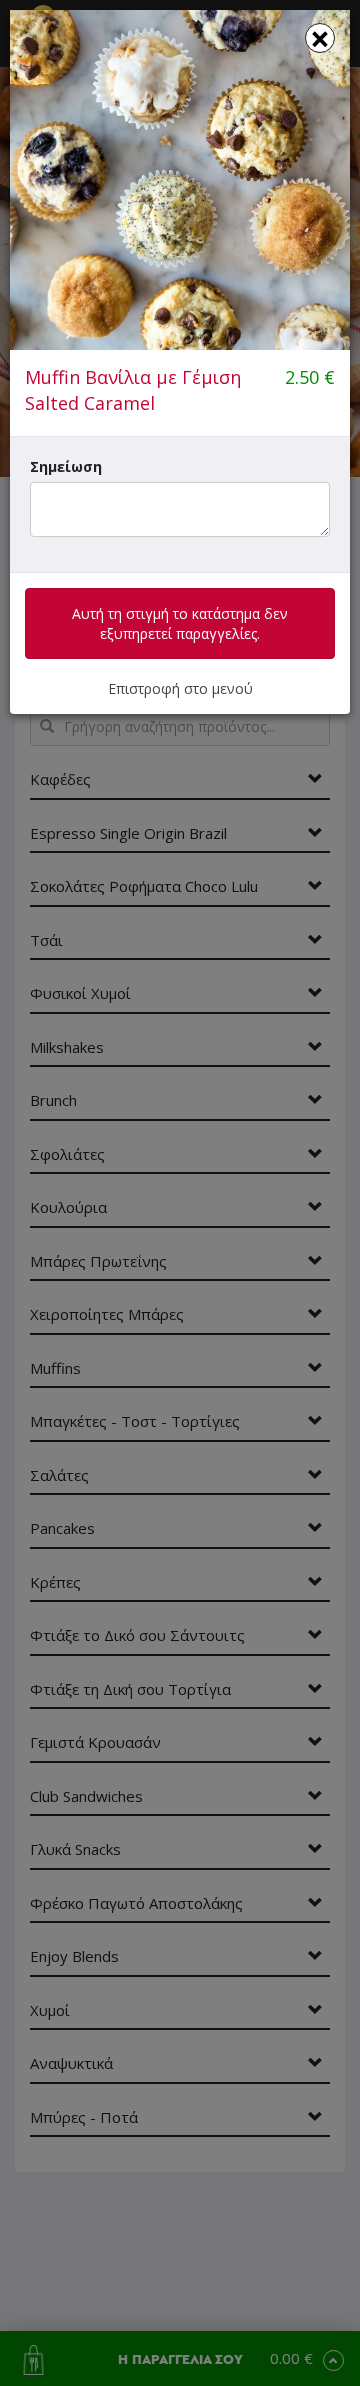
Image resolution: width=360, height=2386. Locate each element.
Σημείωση (66, 466)
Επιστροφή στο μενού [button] (180, 688)
